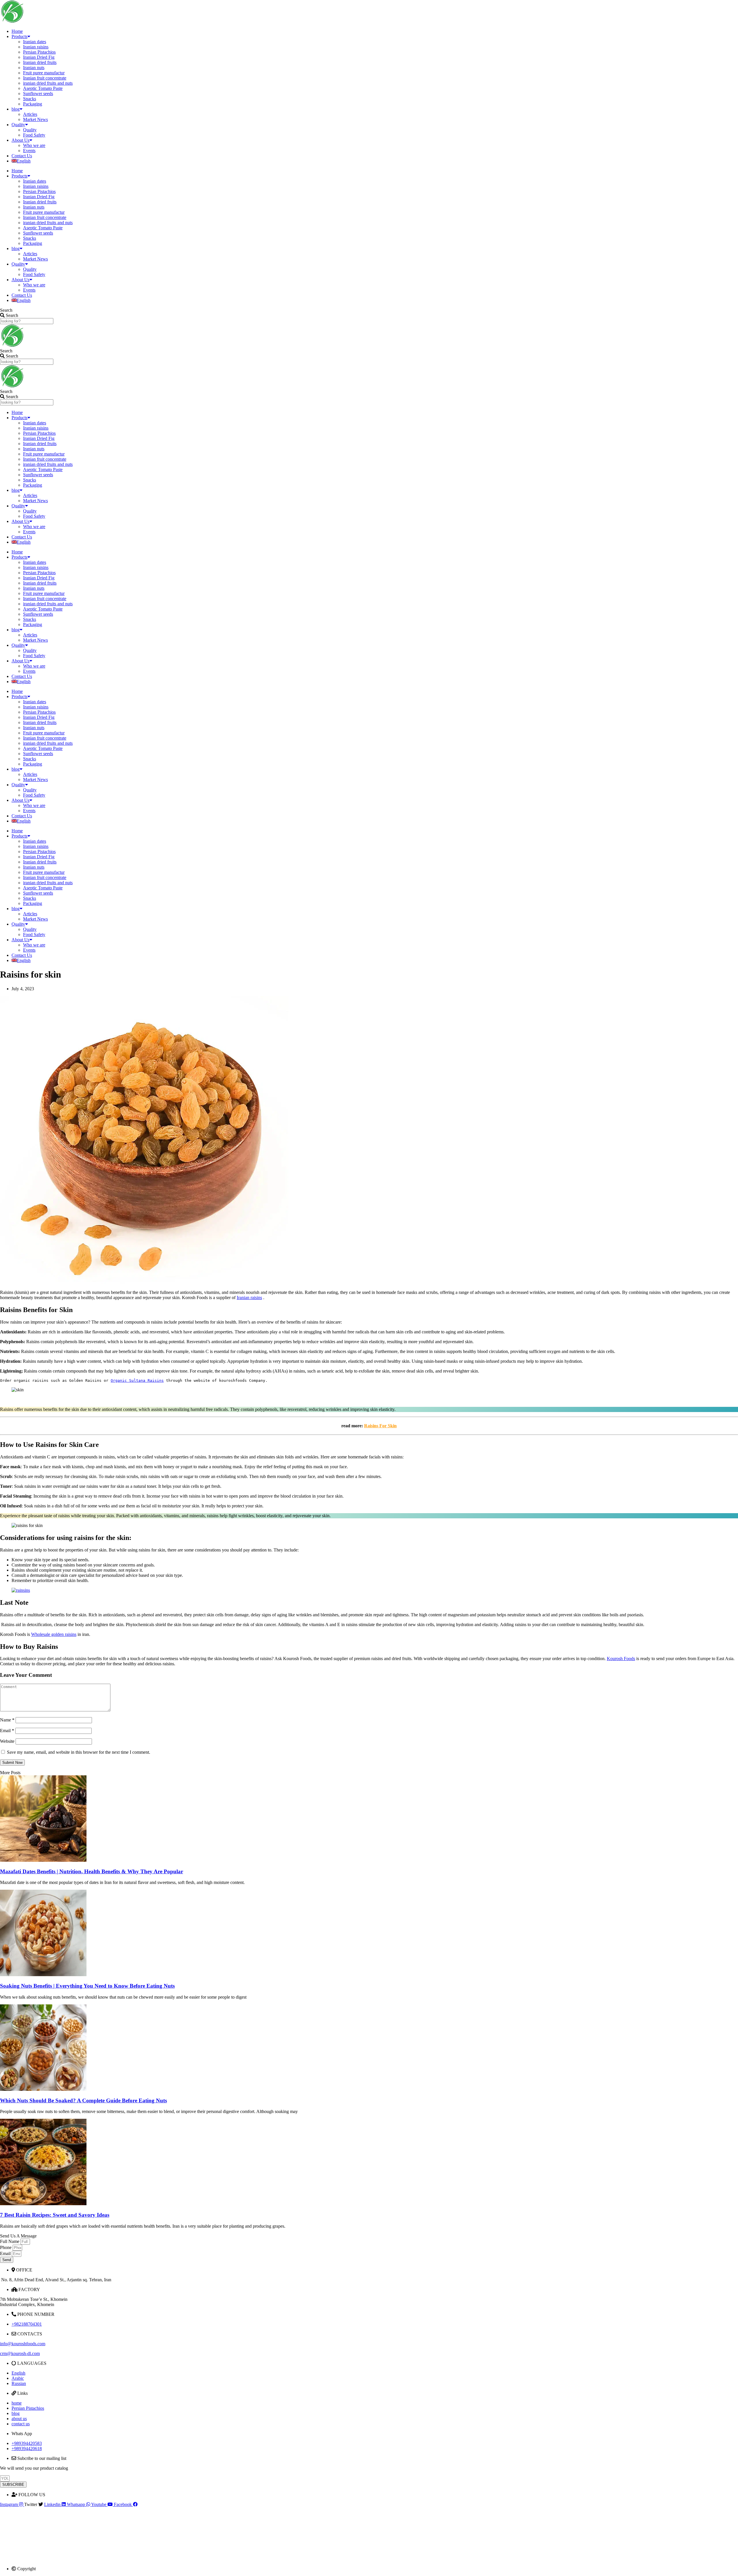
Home (17, 31)
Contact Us (22, 156)
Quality (18, 125)
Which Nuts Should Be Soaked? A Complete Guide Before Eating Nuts (83, 2100)
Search (6, 310)
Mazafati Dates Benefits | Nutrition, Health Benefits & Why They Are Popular (92, 1871)
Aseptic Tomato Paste (43, 88)
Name (7, 1720)
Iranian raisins (36, 47)
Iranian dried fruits (40, 62)
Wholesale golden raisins (54, 1634)
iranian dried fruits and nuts (48, 83)
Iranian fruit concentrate (45, 78)
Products (19, 36)
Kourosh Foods (621, 1659)
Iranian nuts (34, 68)
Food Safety (34, 135)
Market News (35, 119)
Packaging (33, 104)
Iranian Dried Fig (39, 57)
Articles (30, 114)
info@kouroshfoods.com (23, 2344)
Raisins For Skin (380, 1426)
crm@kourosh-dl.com (20, 2353)
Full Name (10, 2241)
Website (7, 1741)
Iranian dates (35, 42)
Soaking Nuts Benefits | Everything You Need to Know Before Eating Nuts (87, 1986)
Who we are (34, 145)
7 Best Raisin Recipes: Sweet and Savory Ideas (55, 2215)
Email (7, 1731)
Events (29, 151)
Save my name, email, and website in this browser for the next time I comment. (79, 1752)
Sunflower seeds (38, 93)
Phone (6, 2247)
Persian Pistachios (39, 52)
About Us (20, 140)
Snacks (30, 99)
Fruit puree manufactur (44, 73)
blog (16, 109)
